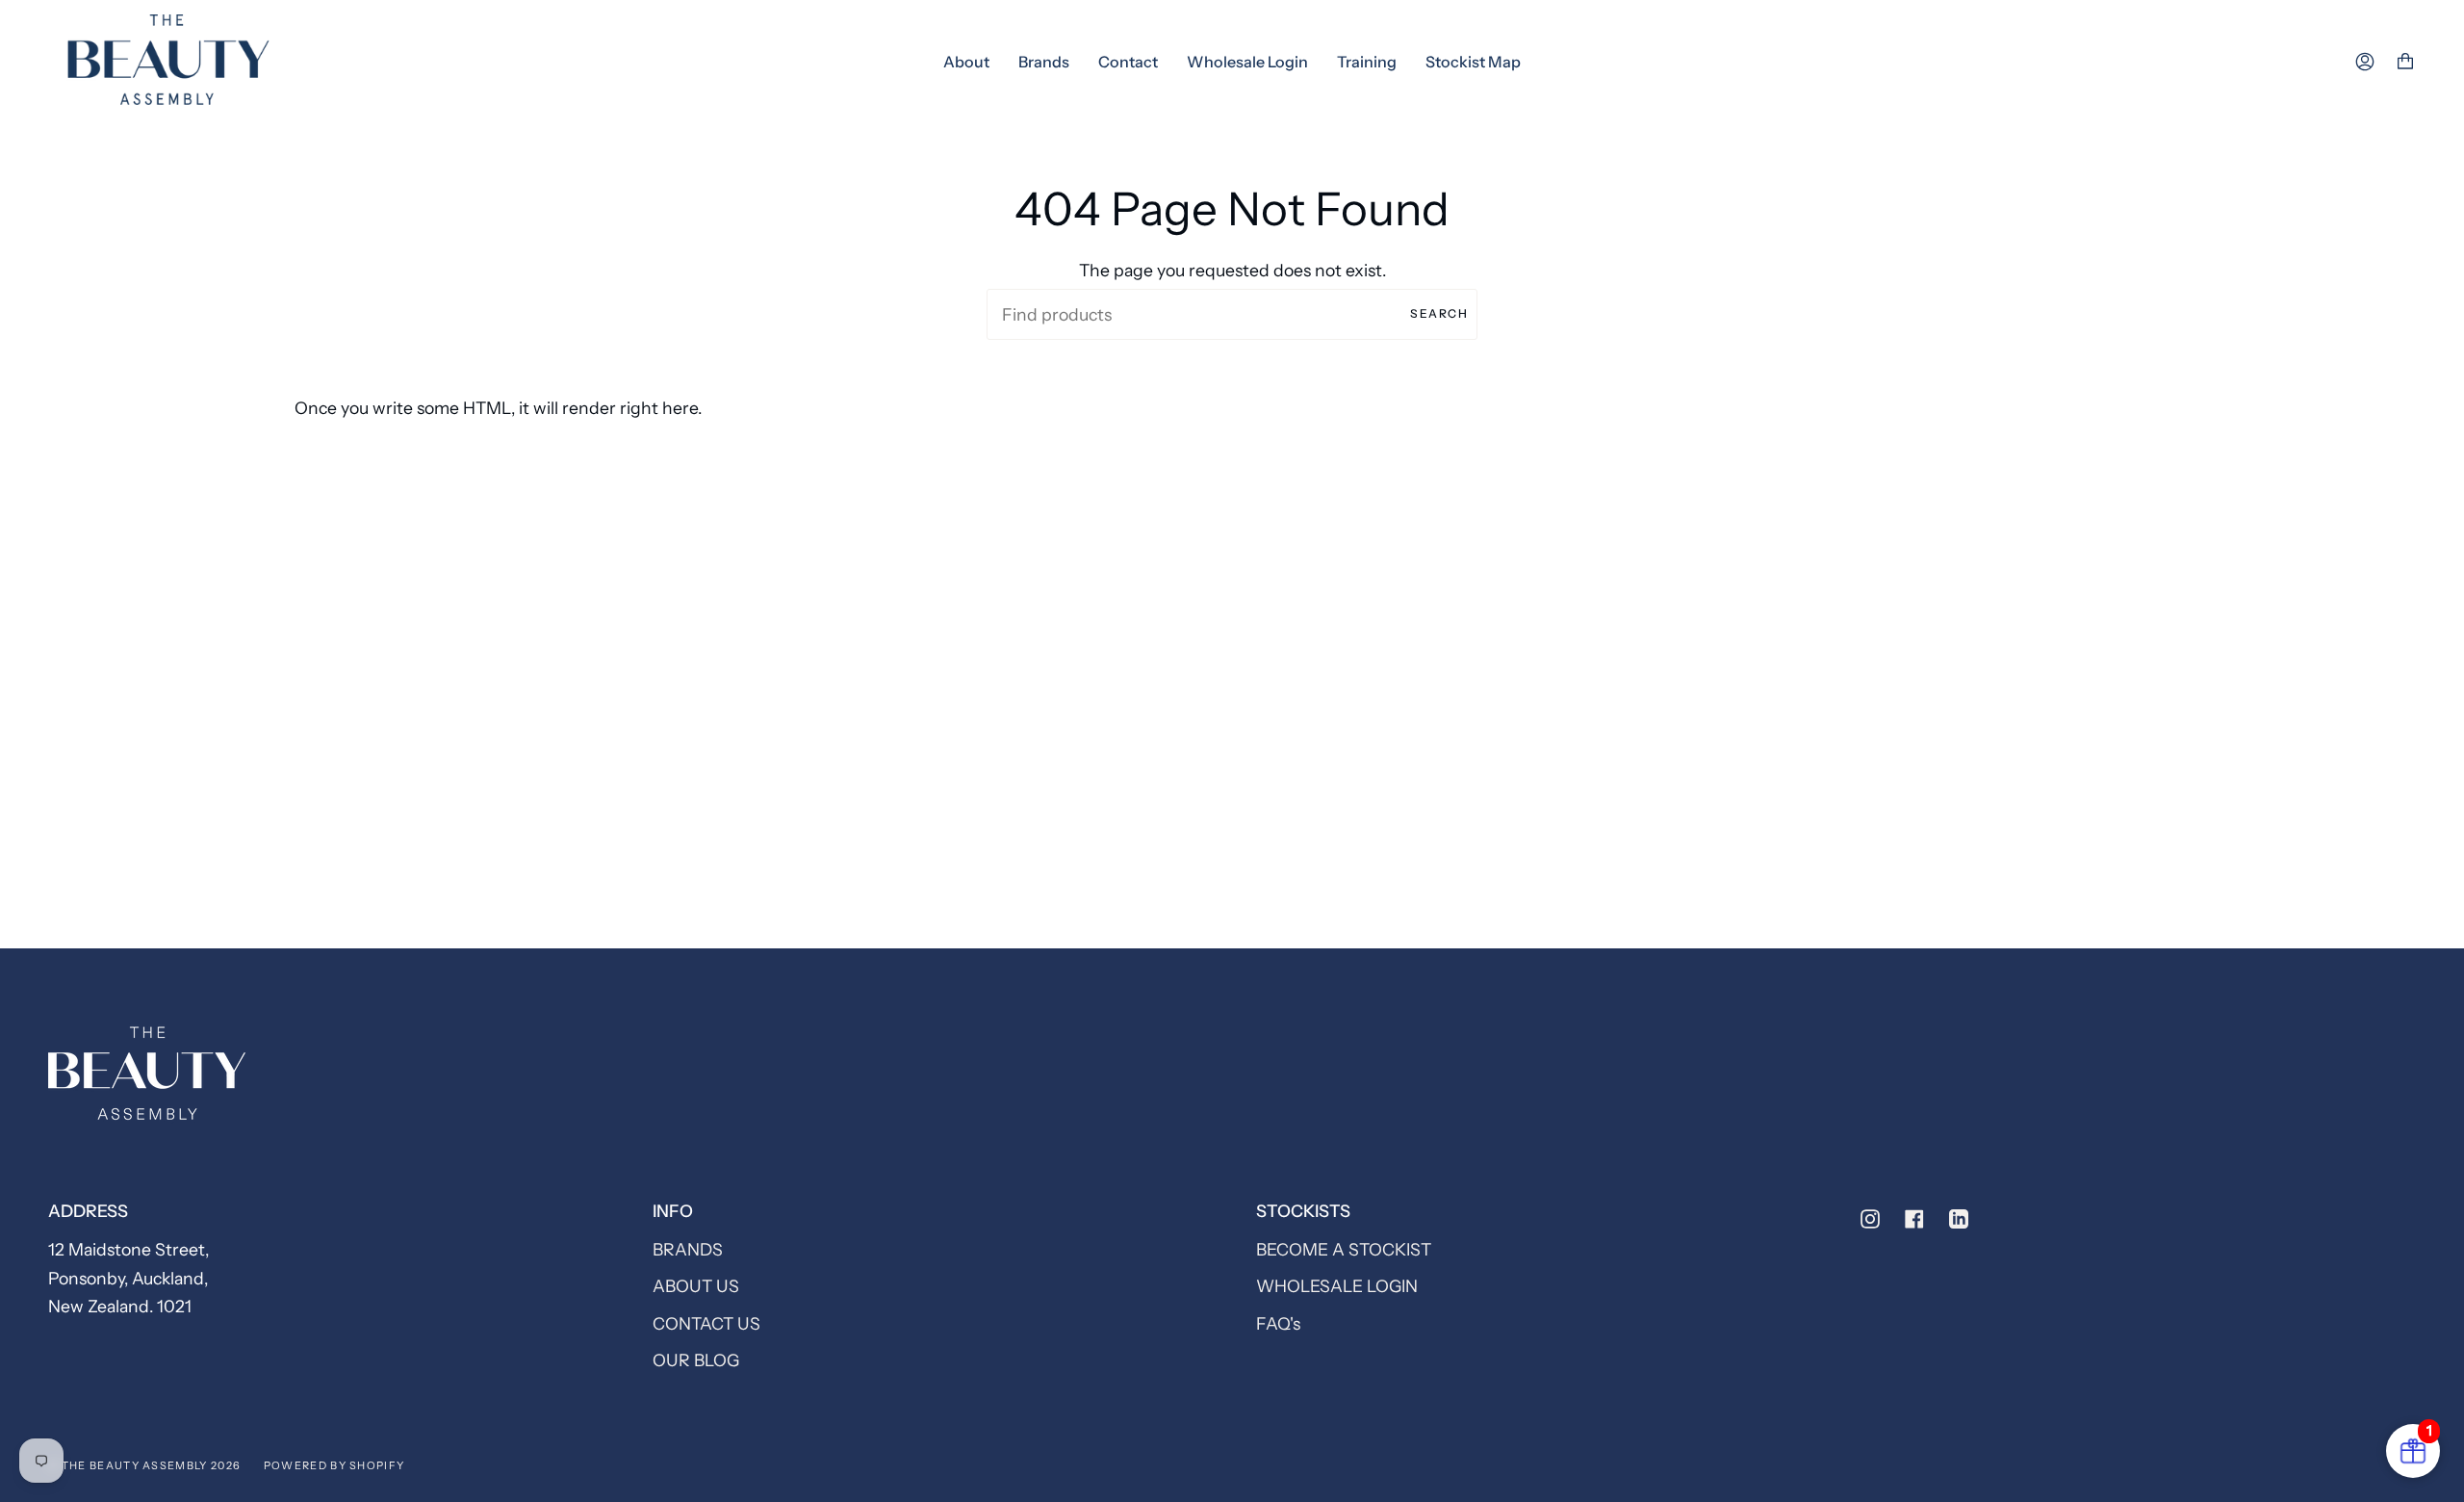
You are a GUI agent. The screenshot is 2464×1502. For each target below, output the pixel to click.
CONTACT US (706, 1323)
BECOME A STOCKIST (1344, 1249)
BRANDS (688, 1249)
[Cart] (2405, 62)
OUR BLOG (696, 1360)
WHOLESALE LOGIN (1337, 1286)
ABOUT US (696, 1286)
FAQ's (1278, 1323)
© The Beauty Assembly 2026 (144, 1465)
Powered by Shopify (334, 1465)
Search (1439, 313)
